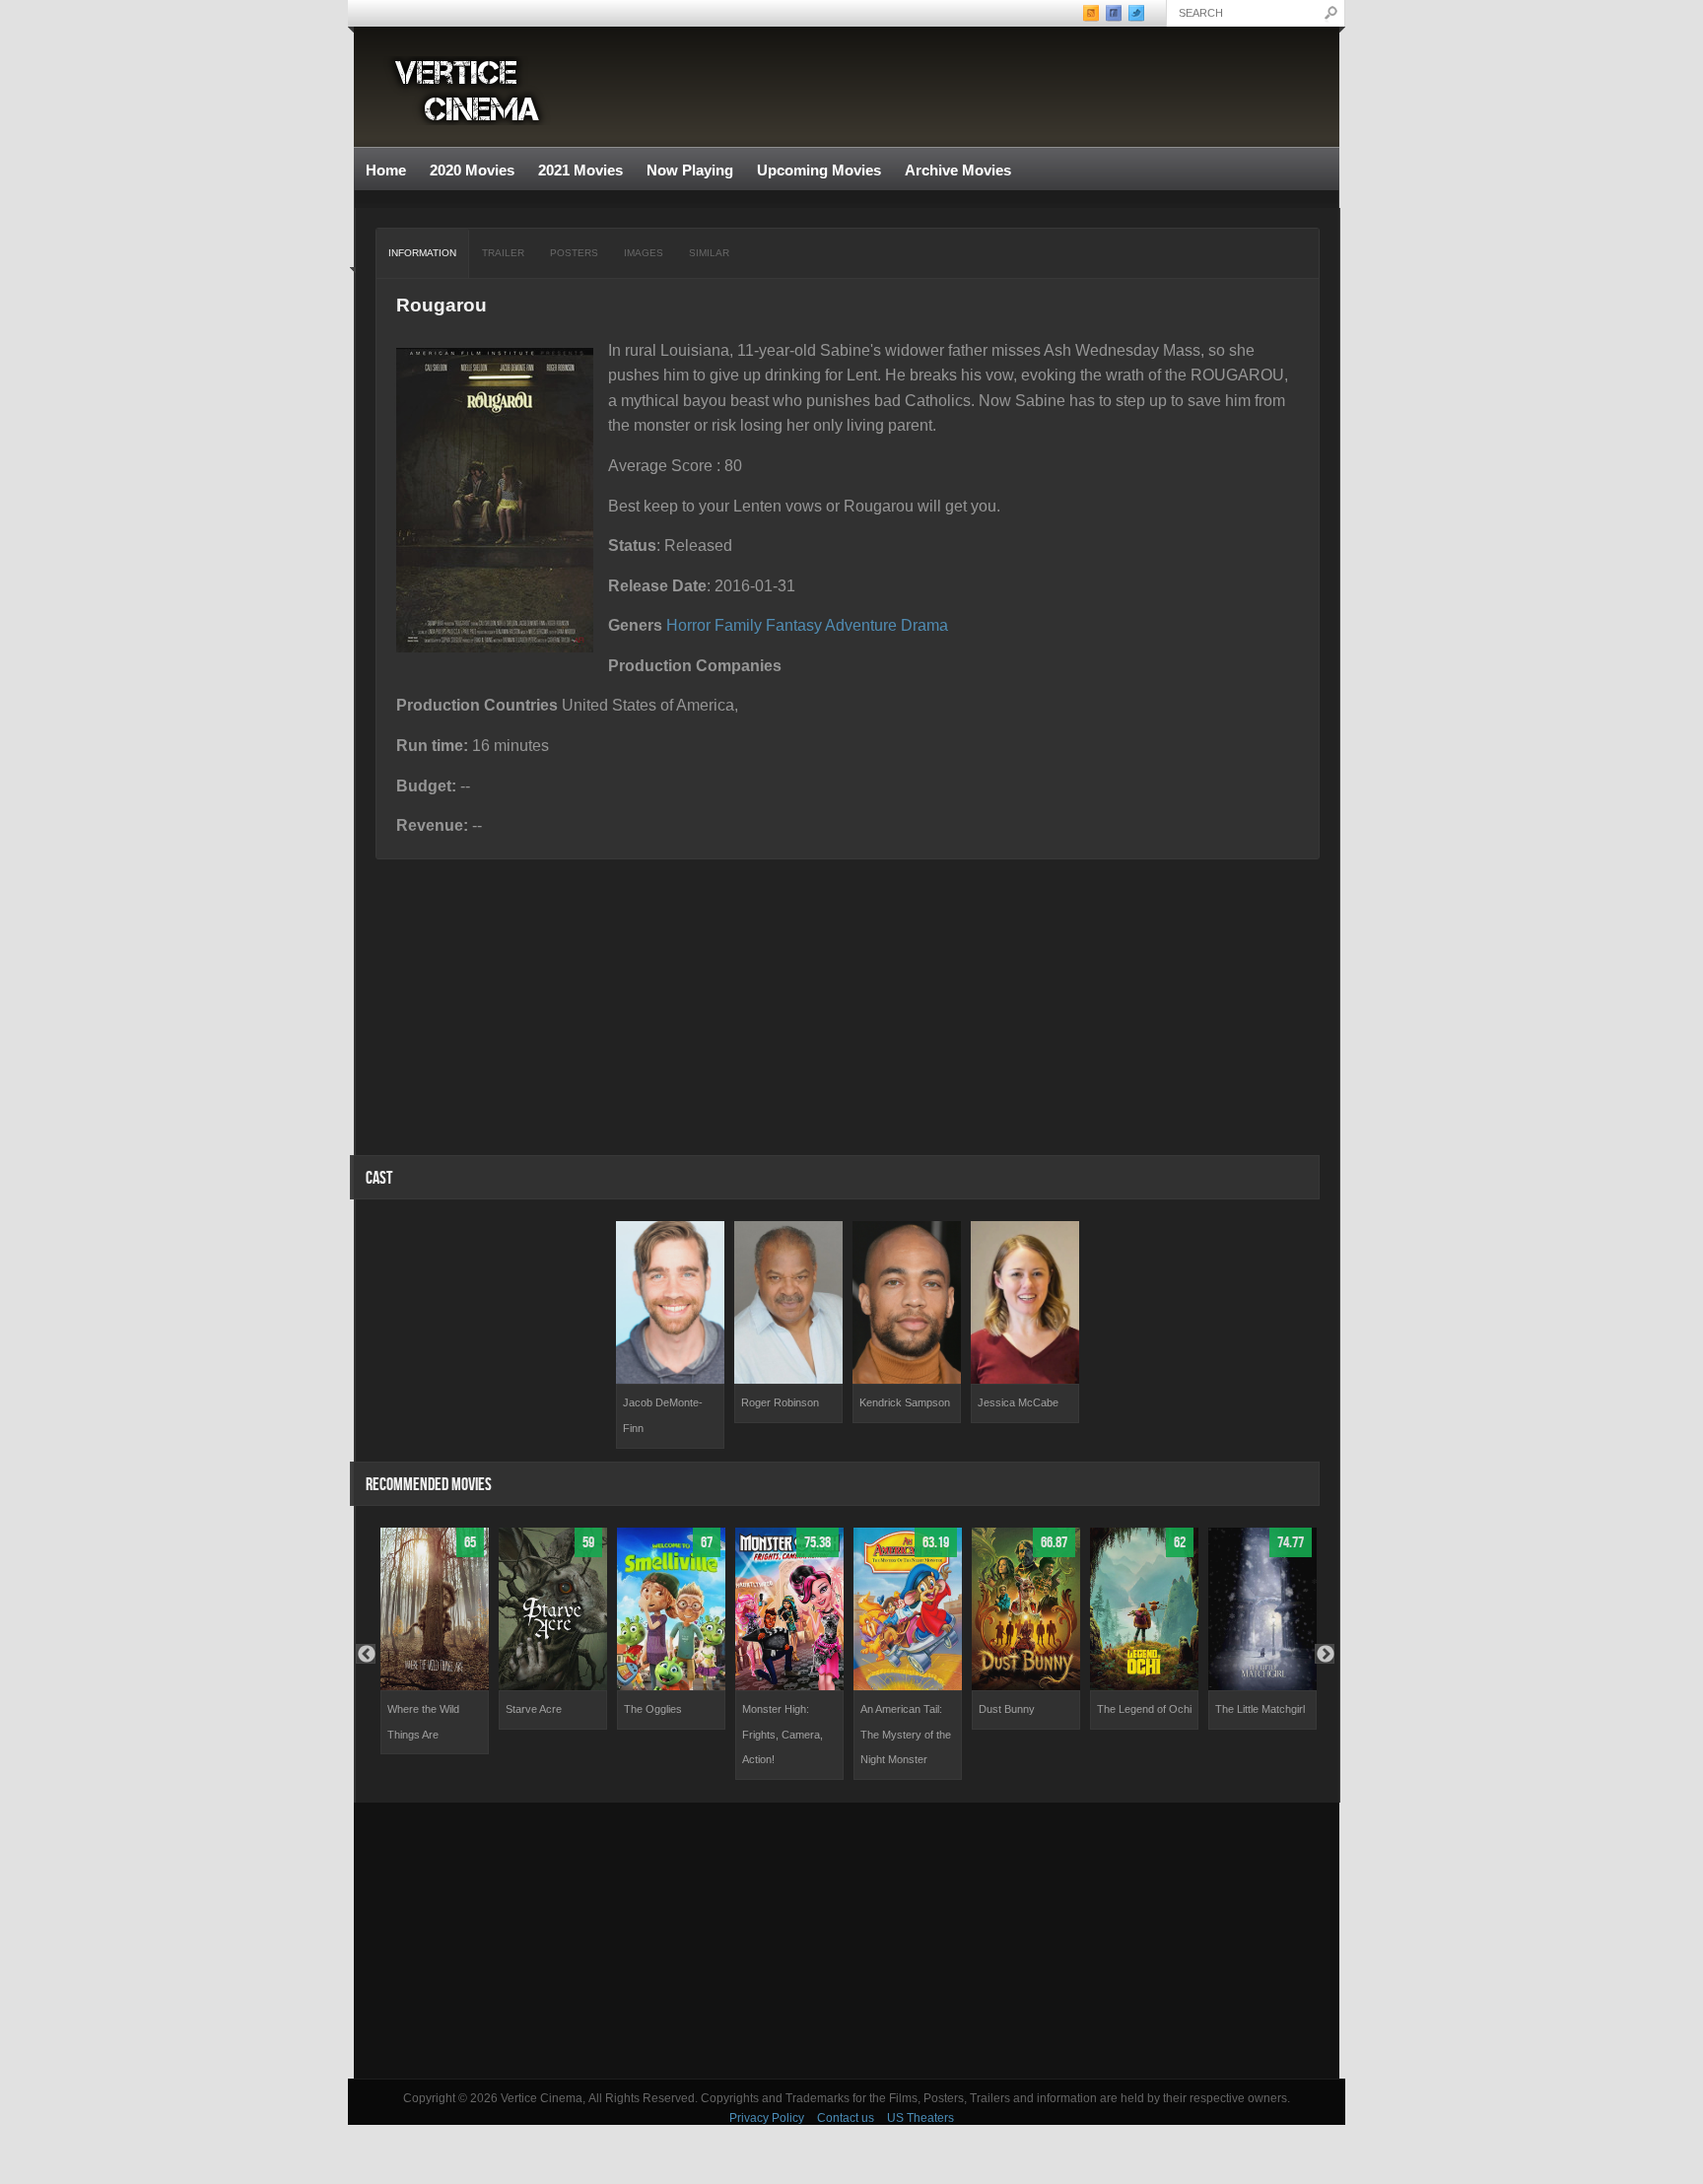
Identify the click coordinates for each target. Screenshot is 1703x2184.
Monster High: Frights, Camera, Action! (783, 1734)
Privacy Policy (767, 2118)
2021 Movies (580, 170)
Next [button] (1325, 1654)
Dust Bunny (1007, 1709)
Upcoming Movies (819, 170)
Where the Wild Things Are (423, 1722)
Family (738, 625)
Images (644, 253)
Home (386, 170)
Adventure (861, 625)
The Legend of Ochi (1144, 1709)
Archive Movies (952, 171)
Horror (688, 625)
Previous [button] (366, 1654)
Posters (574, 253)
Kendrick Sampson (905, 1402)
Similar (709, 253)
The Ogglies (653, 1709)
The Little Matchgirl (1260, 1709)
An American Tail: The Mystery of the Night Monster (906, 1734)
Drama (924, 625)
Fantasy (794, 625)
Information (422, 253)
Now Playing (690, 170)
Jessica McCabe (1018, 1402)
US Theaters (920, 2118)
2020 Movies (472, 170)
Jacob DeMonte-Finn (663, 1415)
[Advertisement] (847, 1941)
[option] (670, 1334)
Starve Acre (534, 1709)
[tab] (423, 253)
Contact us (846, 2118)
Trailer (503, 253)
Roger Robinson (780, 1402)
